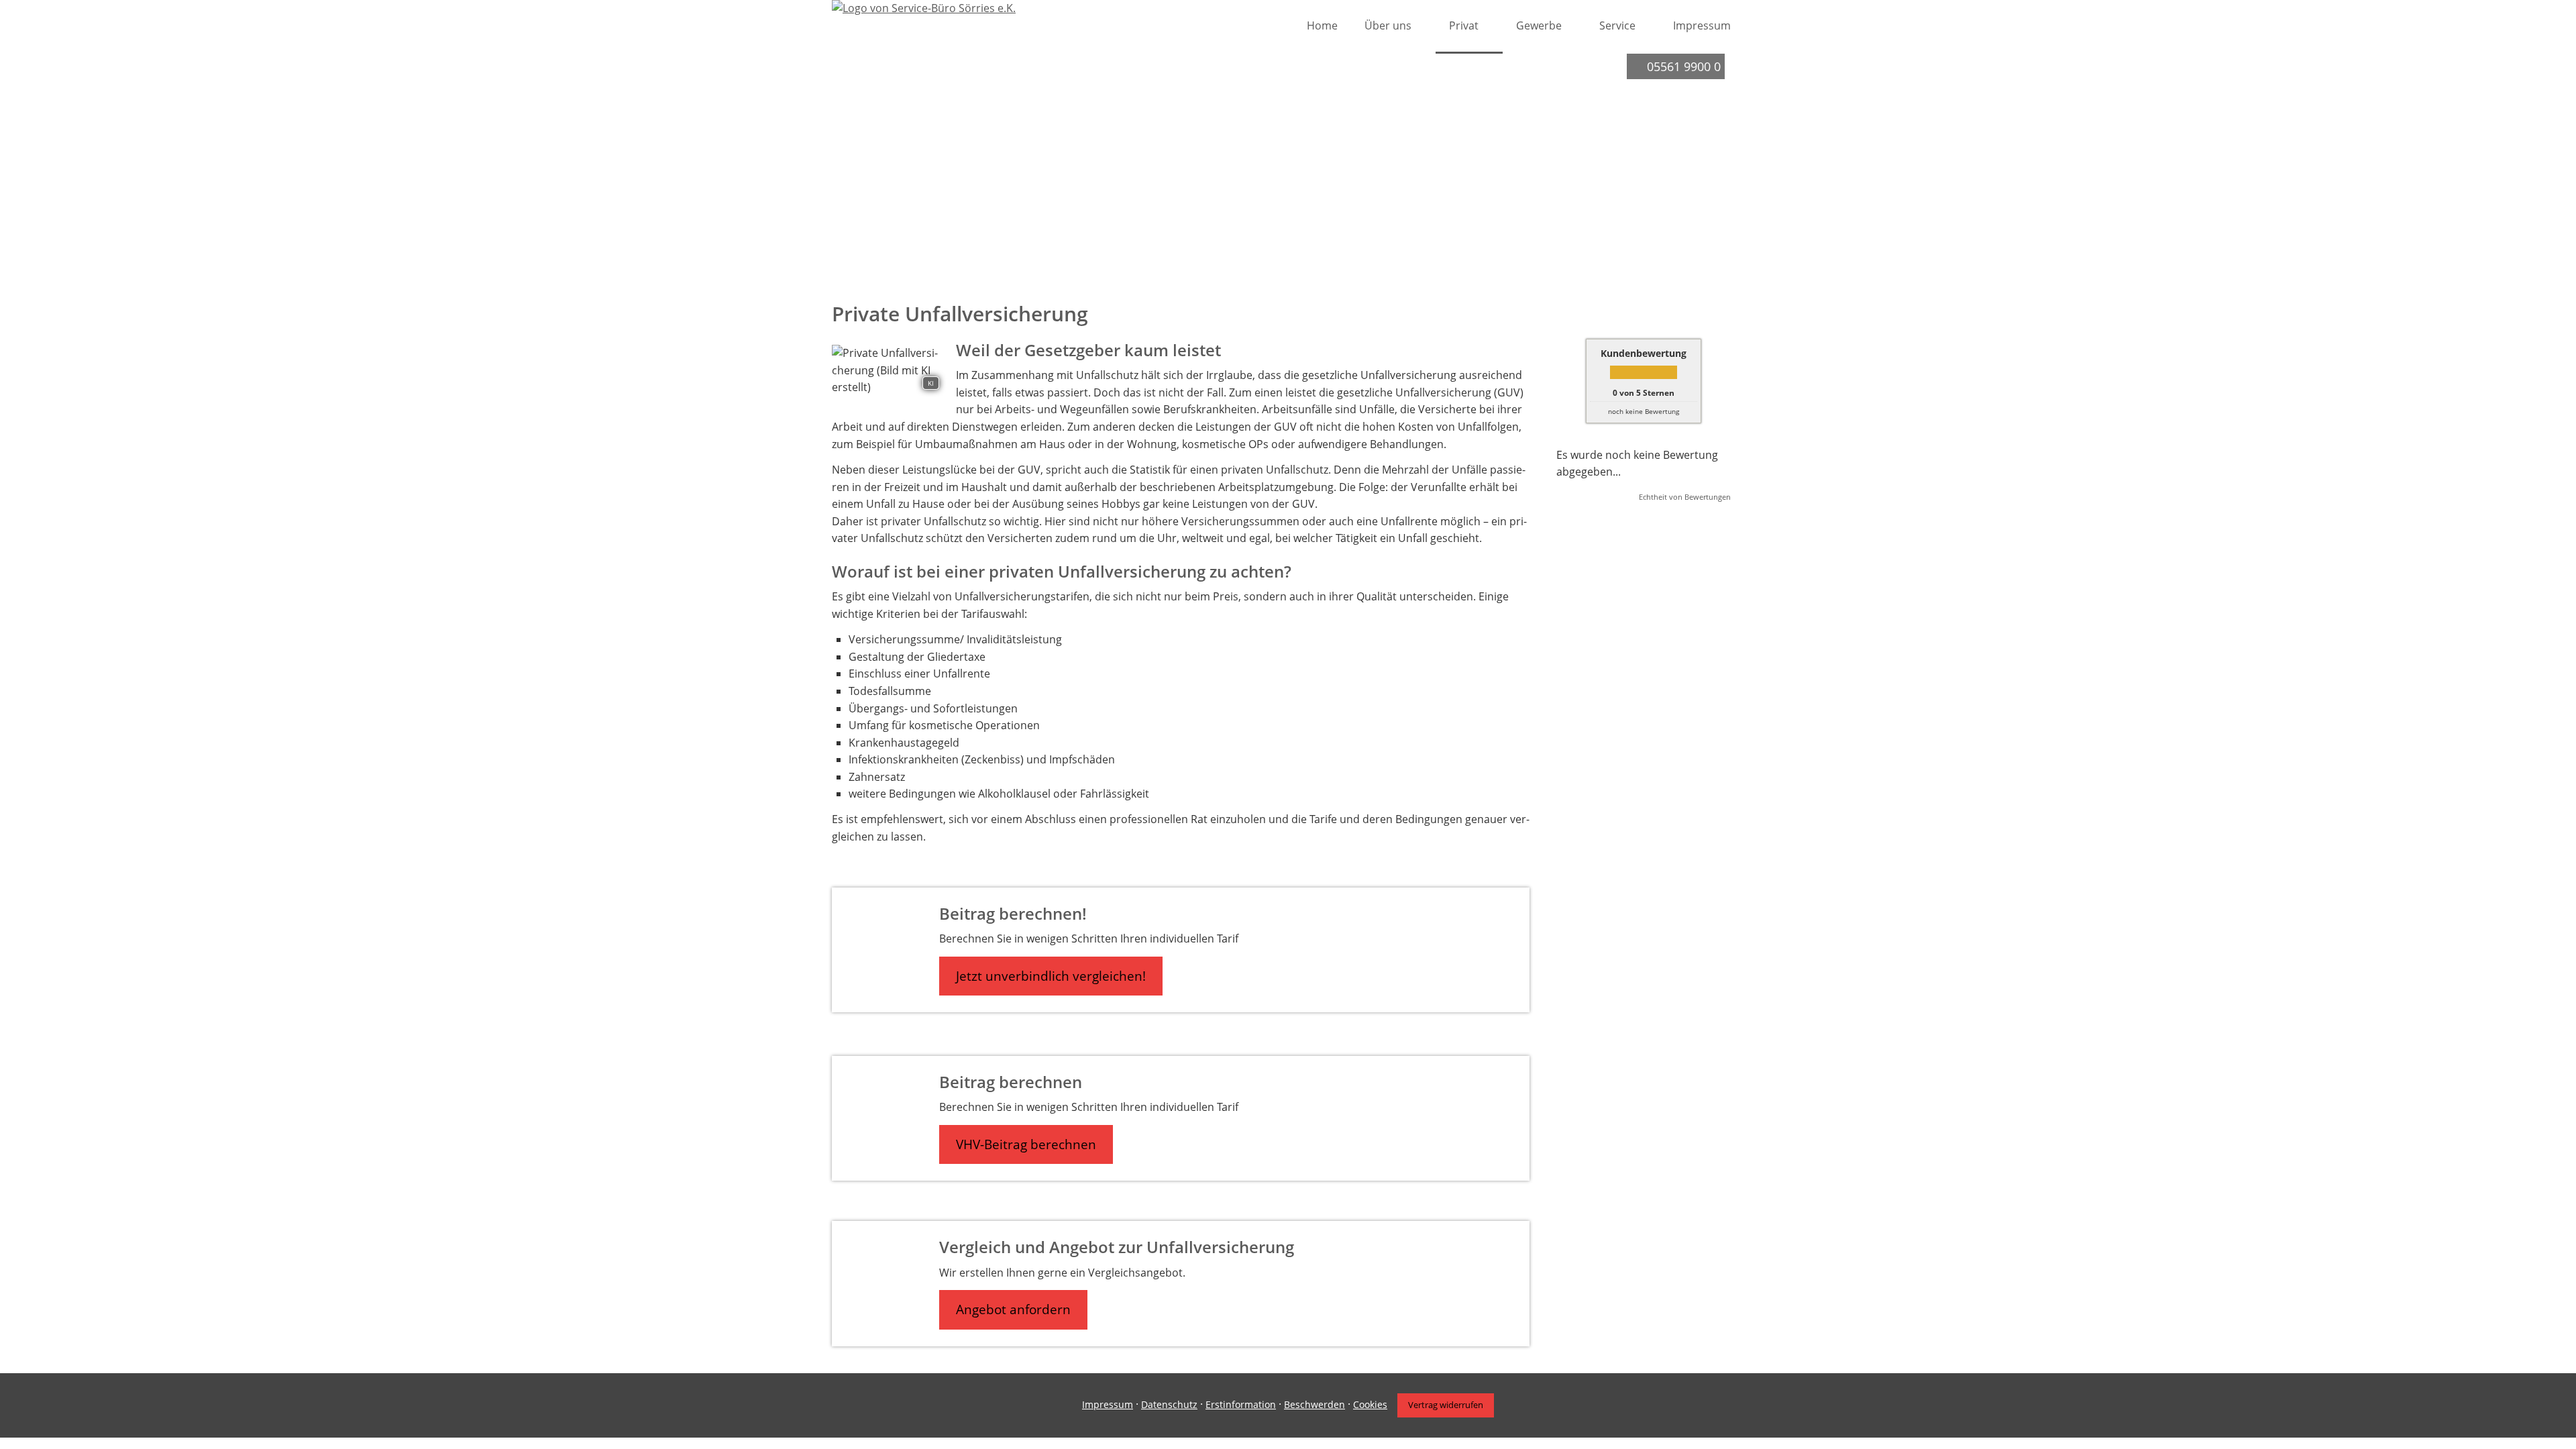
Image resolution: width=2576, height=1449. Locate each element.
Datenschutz (1169, 1404)
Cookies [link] (1370, 1404)
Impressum (1108, 1404)
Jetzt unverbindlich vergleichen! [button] (1051, 976)
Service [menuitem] (1617, 25)
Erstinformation (1241, 1404)
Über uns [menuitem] (1388, 25)
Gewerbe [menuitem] (1539, 25)
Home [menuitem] (1322, 25)
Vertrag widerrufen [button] (1446, 1405)
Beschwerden (1314, 1404)
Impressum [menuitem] (1702, 25)
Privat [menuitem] (1464, 25)
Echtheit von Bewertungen (1685, 497)
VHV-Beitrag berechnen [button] (1026, 1144)
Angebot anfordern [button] (1013, 1309)
